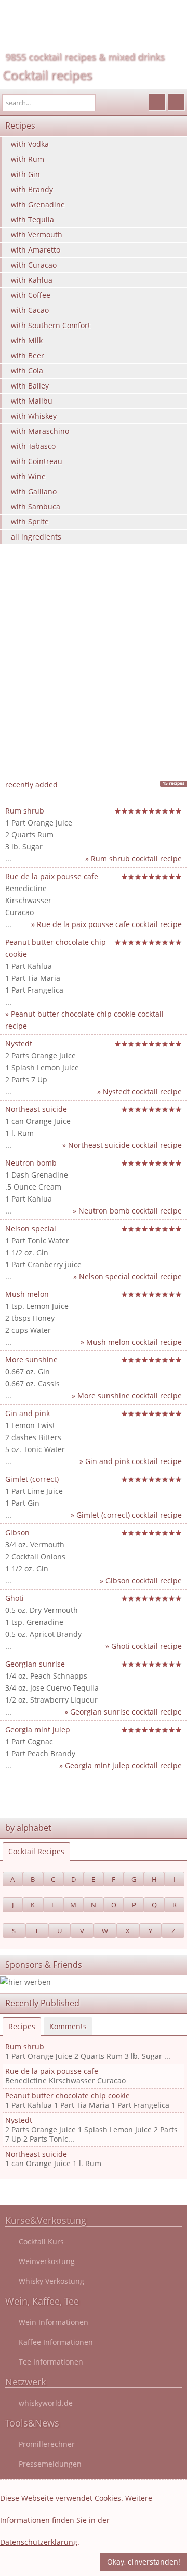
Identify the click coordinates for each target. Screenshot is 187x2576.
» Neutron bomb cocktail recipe (127, 1211)
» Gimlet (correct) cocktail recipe (126, 1515)
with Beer (28, 355)
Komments (68, 2026)
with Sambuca (36, 507)
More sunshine (31, 1360)
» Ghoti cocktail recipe (144, 1646)
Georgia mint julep (38, 1729)
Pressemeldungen (50, 2464)
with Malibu (32, 401)
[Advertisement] (94, 677)
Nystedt (19, 1043)
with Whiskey (34, 416)
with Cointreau (37, 461)
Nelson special (31, 1228)
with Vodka (30, 144)
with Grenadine (38, 204)
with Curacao (34, 265)
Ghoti (15, 1598)
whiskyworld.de (46, 2403)
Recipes (22, 2026)
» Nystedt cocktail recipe (139, 1091)
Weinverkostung (47, 2261)
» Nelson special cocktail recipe (128, 1276)
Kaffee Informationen (56, 2342)
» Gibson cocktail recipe (141, 1580)
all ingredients (36, 537)
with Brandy (32, 189)
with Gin (25, 174)
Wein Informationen (54, 2322)
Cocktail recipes (47, 75)
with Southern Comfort (51, 325)
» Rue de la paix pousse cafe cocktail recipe (106, 924)
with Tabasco (33, 446)
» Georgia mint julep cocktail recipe (121, 1765)
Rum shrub (25, 811)
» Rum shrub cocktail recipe (133, 859)
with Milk (27, 340)
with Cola (27, 371)
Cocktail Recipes (36, 1851)
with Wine (28, 476)
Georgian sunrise (35, 1664)
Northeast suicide (36, 1109)
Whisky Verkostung (51, 2281)
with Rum (28, 159)
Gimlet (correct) (32, 1479)
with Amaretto (36, 250)
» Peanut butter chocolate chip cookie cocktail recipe (84, 1020)
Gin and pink (28, 1413)
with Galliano (34, 491)
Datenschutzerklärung (39, 2542)
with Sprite (30, 522)
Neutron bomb (31, 1163)
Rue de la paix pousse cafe (52, 876)
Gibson (17, 1533)
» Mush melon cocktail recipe (131, 1342)
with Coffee (31, 295)
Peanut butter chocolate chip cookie (68, 2096)
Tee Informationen (51, 2362)
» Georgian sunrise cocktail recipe (123, 1712)
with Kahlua (32, 280)
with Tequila (32, 220)
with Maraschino (40, 431)
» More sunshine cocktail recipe (127, 1396)
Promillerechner (47, 2444)
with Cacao (30, 310)
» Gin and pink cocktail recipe (131, 1461)
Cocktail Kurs (41, 2241)
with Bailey (30, 386)
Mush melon (27, 1294)
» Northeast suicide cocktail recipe (122, 1145)
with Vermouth (37, 235)
